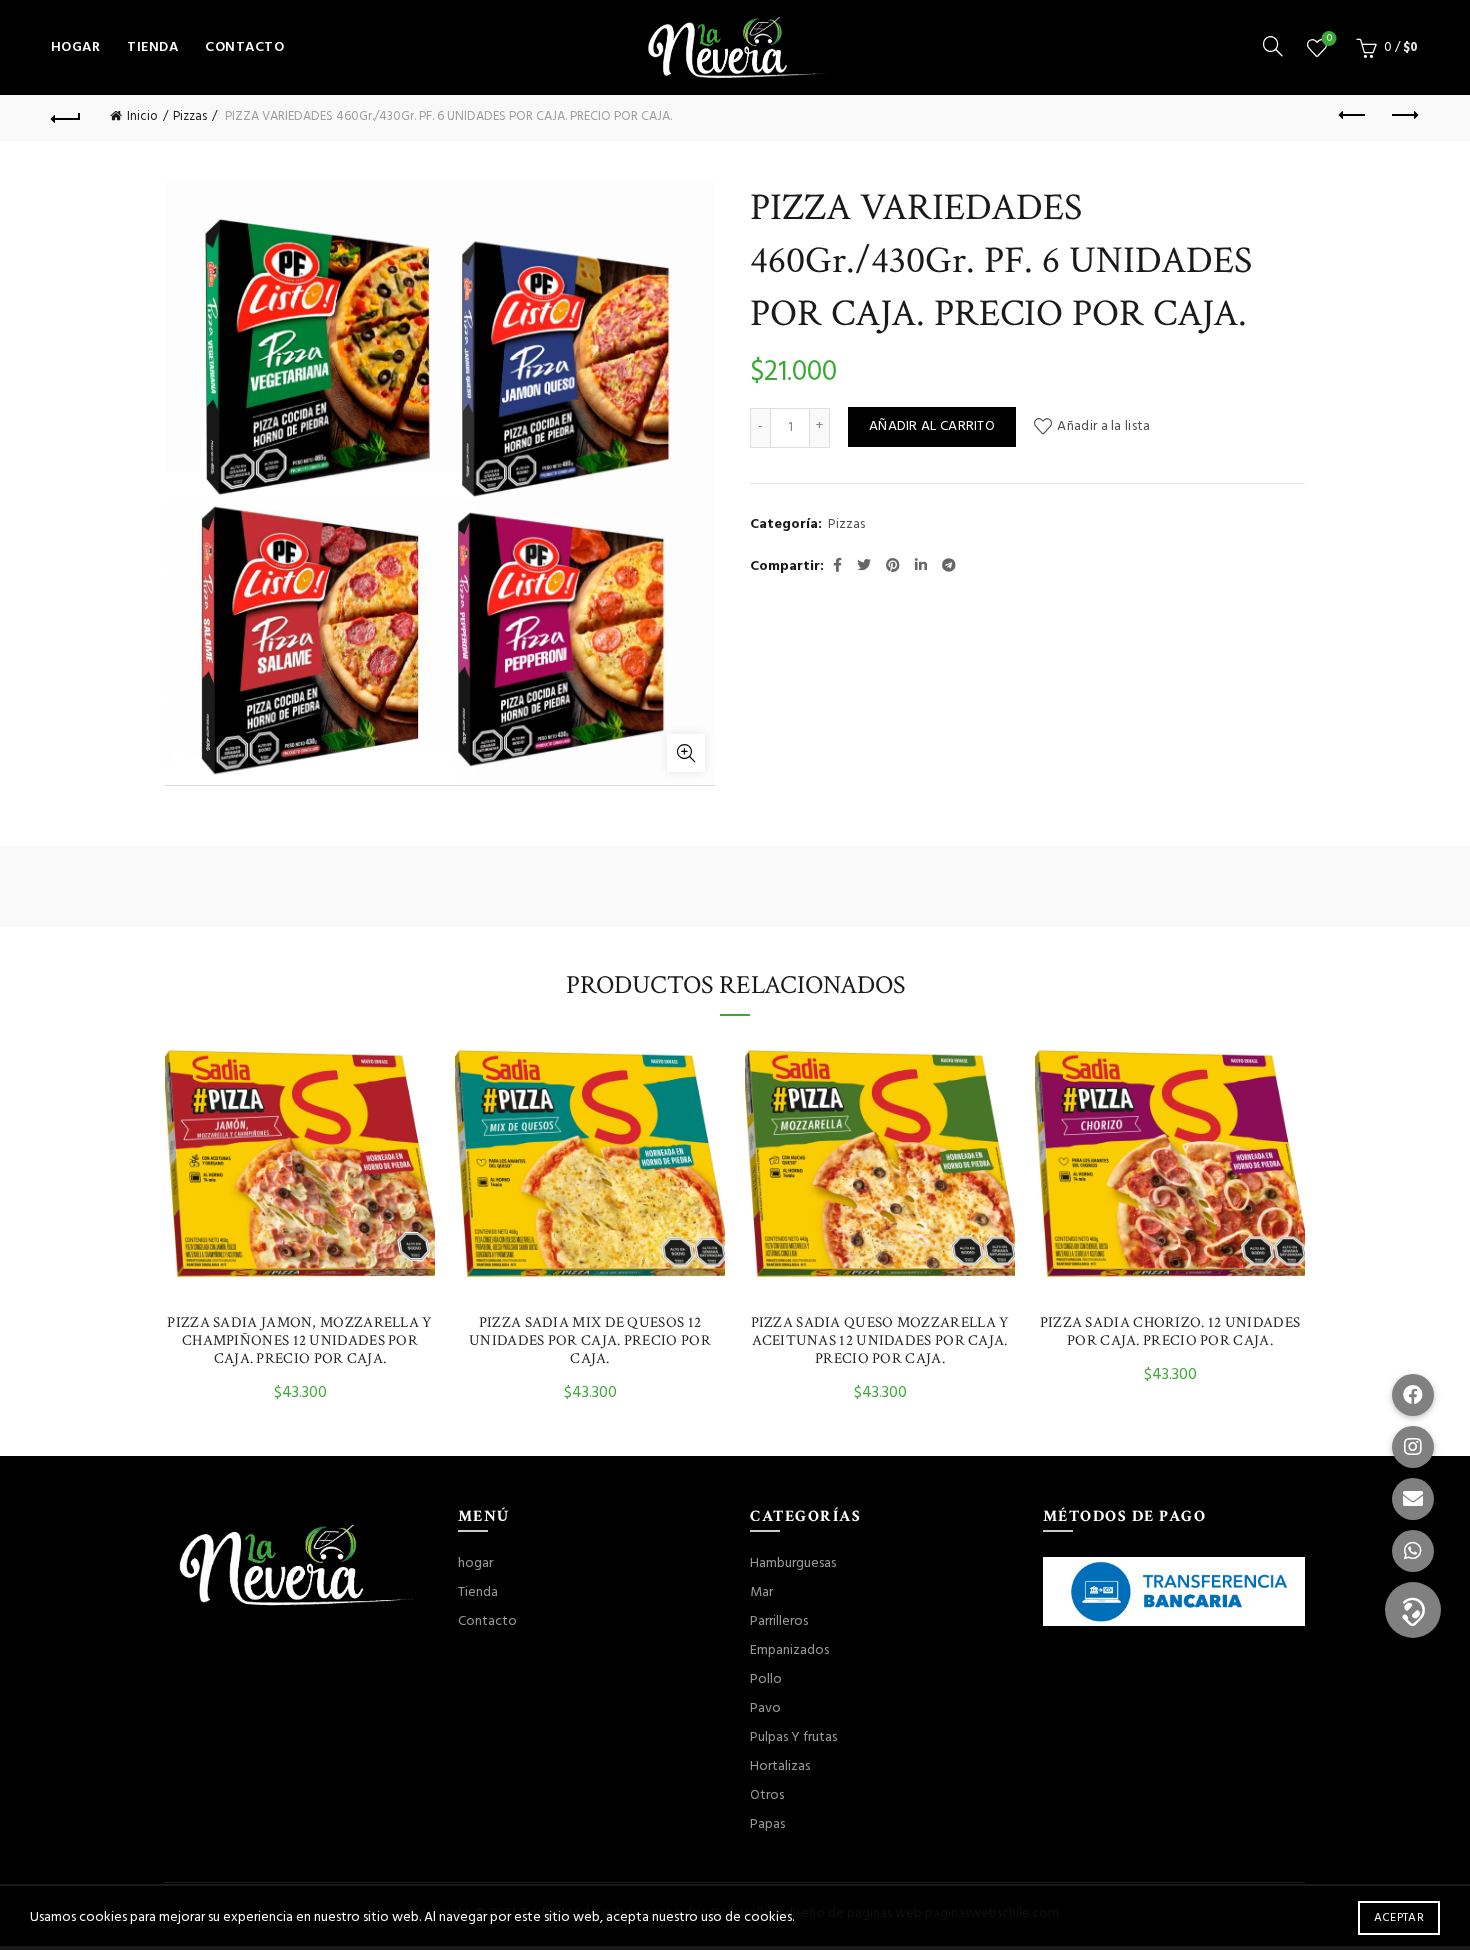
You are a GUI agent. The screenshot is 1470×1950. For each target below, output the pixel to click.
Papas (767, 1824)
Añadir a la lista (1103, 426)
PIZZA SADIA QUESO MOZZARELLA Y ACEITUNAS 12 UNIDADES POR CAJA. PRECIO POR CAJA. (880, 1341)
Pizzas (190, 116)
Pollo (766, 1679)
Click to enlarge (686, 753)
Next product (1403, 116)
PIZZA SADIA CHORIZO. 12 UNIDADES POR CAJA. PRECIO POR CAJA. (1170, 1332)
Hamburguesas (793, 1563)
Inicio (142, 116)
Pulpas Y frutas (793, 1737)
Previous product (1353, 116)
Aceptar (1399, 1918)
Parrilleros (779, 1621)
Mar (761, 1592)
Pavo (765, 1708)
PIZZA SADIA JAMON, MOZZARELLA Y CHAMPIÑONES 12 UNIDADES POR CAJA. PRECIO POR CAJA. (299, 1341)
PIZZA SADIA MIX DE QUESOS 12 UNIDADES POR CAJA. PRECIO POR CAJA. (590, 1341)
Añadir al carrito (932, 426)
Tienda (152, 47)
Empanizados (789, 1650)
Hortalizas (780, 1766)
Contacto (244, 47)
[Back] (67, 116)
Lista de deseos (1329, 39)
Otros (767, 1795)
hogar (76, 47)
